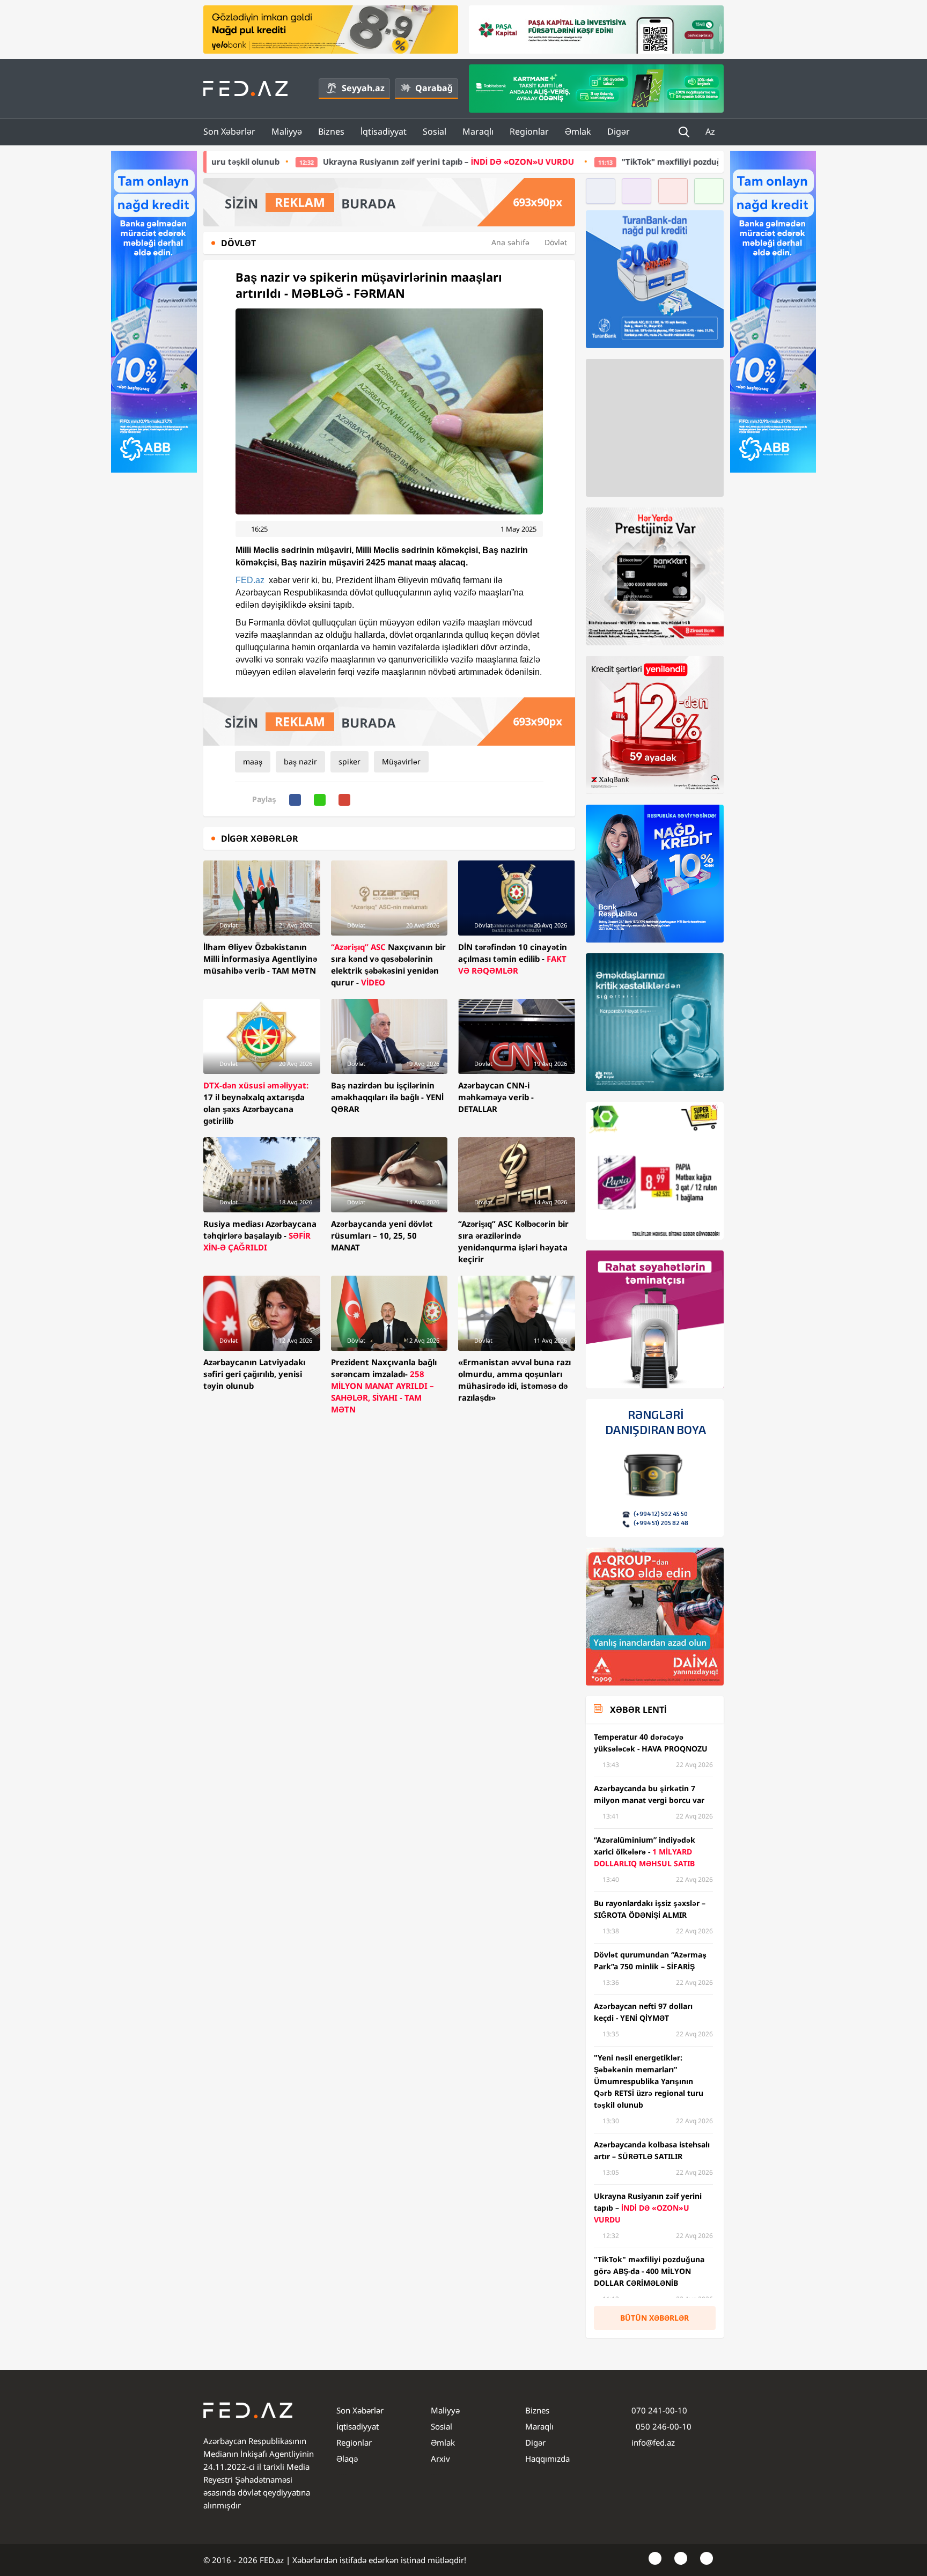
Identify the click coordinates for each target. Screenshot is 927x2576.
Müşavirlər (401, 761)
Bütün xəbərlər (654, 2318)
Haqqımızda (547, 2459)
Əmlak (578, 131)
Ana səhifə (510, 242)
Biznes (331, 131)
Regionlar (529, 131)
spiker (350, 761)
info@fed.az (653, 2442)
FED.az (250, 580)
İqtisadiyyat (384, 131)
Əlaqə (347, 2459)
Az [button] (711, 131)
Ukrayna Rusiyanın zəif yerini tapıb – (302, 161)
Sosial (435, 131)
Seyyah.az (363, 88)
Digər (619, 131)
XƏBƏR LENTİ (638, 1710)
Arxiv (440, 2459)
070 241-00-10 (659, 2410)
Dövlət (556, 242)
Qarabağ (434, 88)
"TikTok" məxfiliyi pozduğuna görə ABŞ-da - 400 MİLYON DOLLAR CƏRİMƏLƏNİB (631, 161)
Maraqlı (478, 131)
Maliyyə (287, 131)
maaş (253, 761)
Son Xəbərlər (229, 131)
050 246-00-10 (663, 2426)
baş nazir (300, 761)
